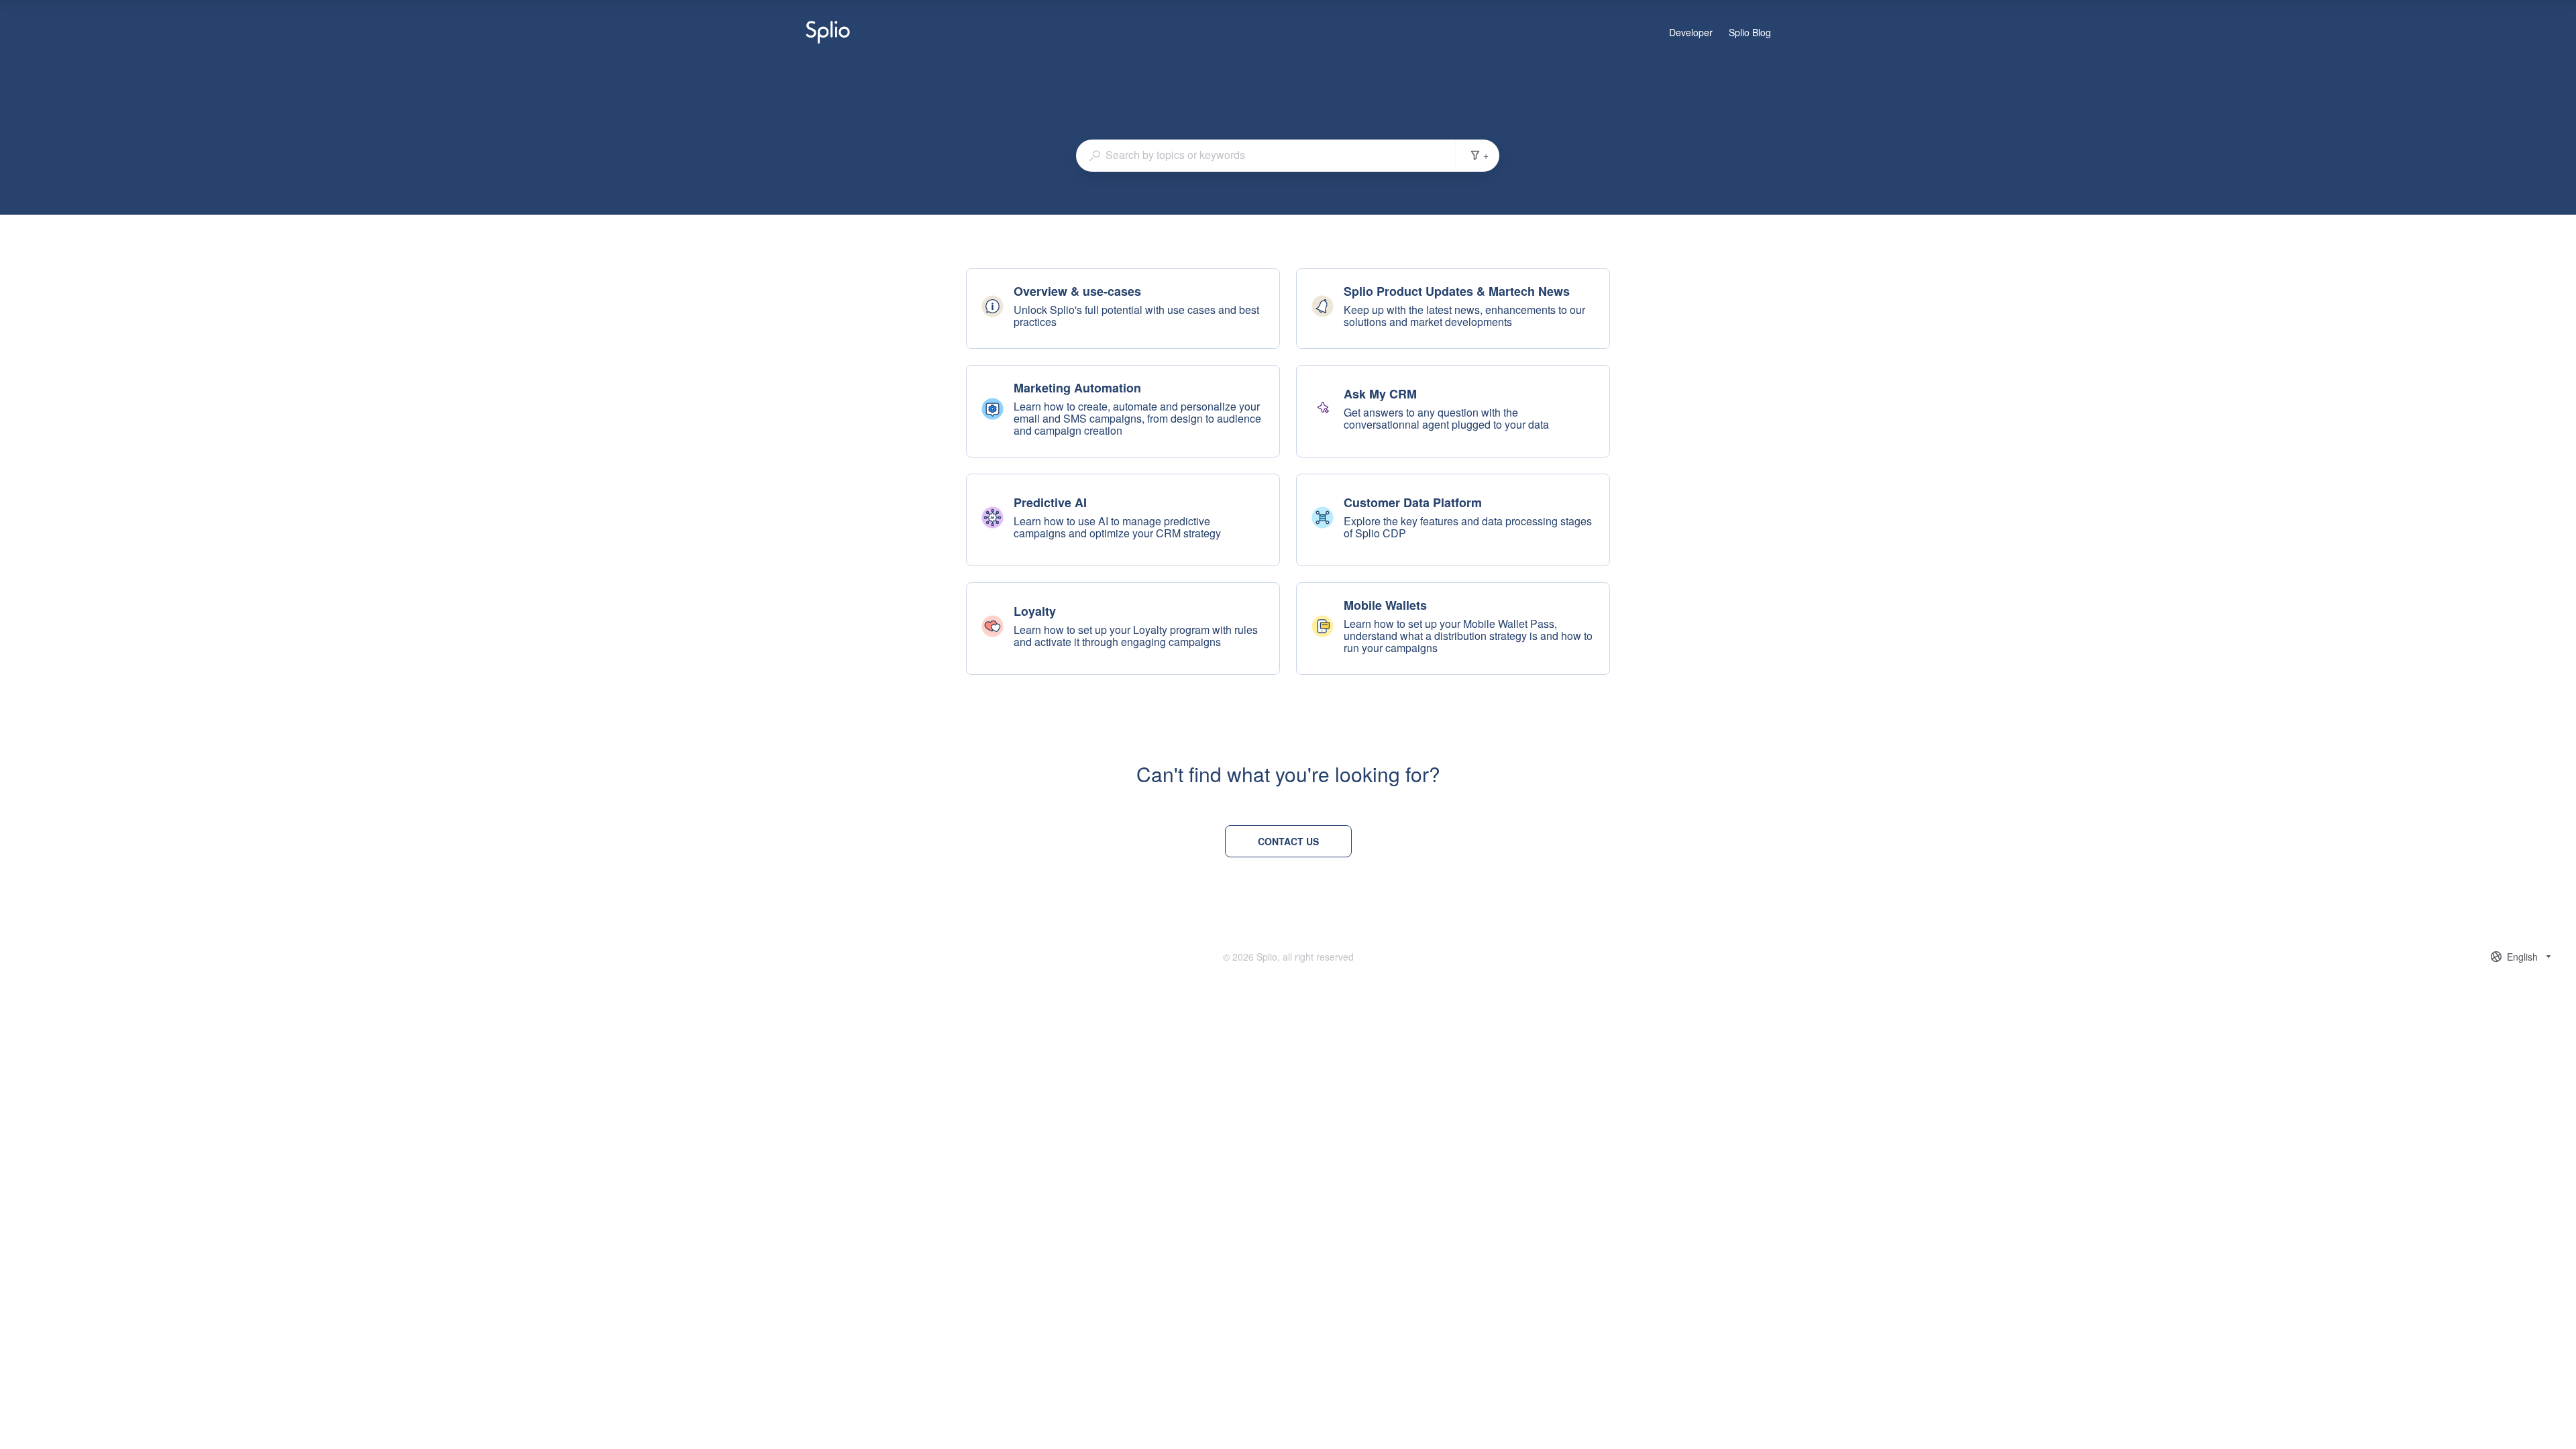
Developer (1691, 33)
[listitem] (1123, 309)
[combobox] (1266, 155)
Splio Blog (1750, 33)
